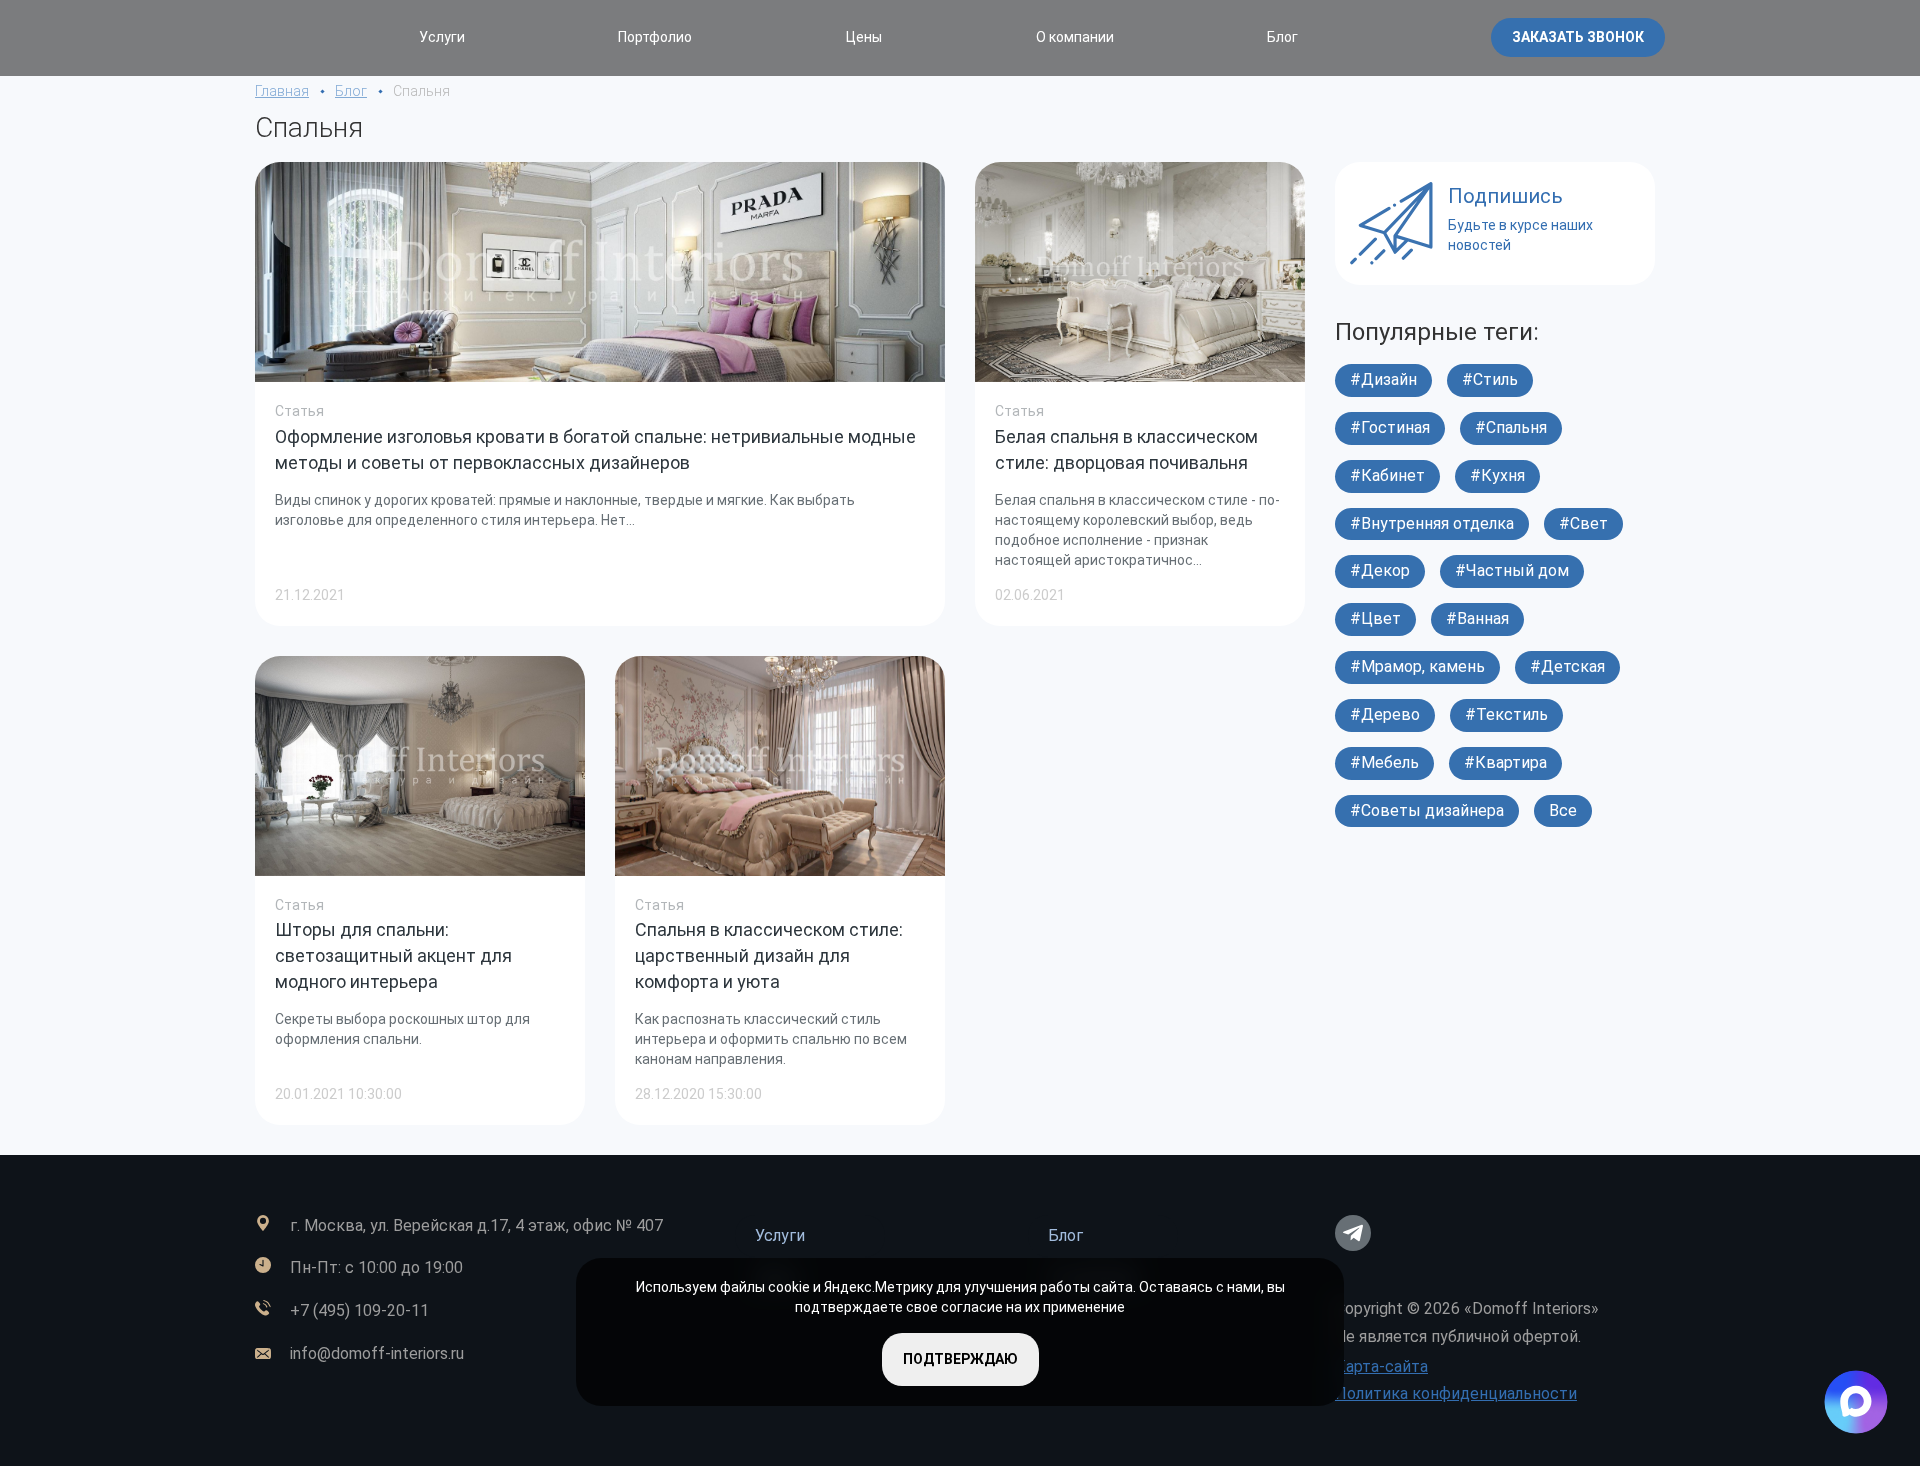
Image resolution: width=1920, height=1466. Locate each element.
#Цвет (1375, 618)
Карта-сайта (1381, 1366)
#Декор (1380, 570)
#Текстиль (1506, 714)
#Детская (1567, 666)
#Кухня (1497, 475)
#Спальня (1511, 427)
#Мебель (1384, 762)
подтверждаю (960, 1359)
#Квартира (1505, 762)
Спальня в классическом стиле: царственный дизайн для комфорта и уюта (769, 955)
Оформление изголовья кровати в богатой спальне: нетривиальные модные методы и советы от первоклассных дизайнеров (595, 449)
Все (1563, 810)
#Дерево (1385, 714)
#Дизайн (1383, 379)
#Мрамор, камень (1417, 666)
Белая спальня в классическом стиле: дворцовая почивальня (1126, 449)
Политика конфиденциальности (1456, 1393)
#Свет (1583, 523)
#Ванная (1477, 618)
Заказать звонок (1578, 37)
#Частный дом (1512, 570)
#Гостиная (1390, 427)
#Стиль (1490, 379)
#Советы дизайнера (1427, 810)
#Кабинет (1387, 475)
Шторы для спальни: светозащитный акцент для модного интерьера (393, 955)
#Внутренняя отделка (1432, 523)
